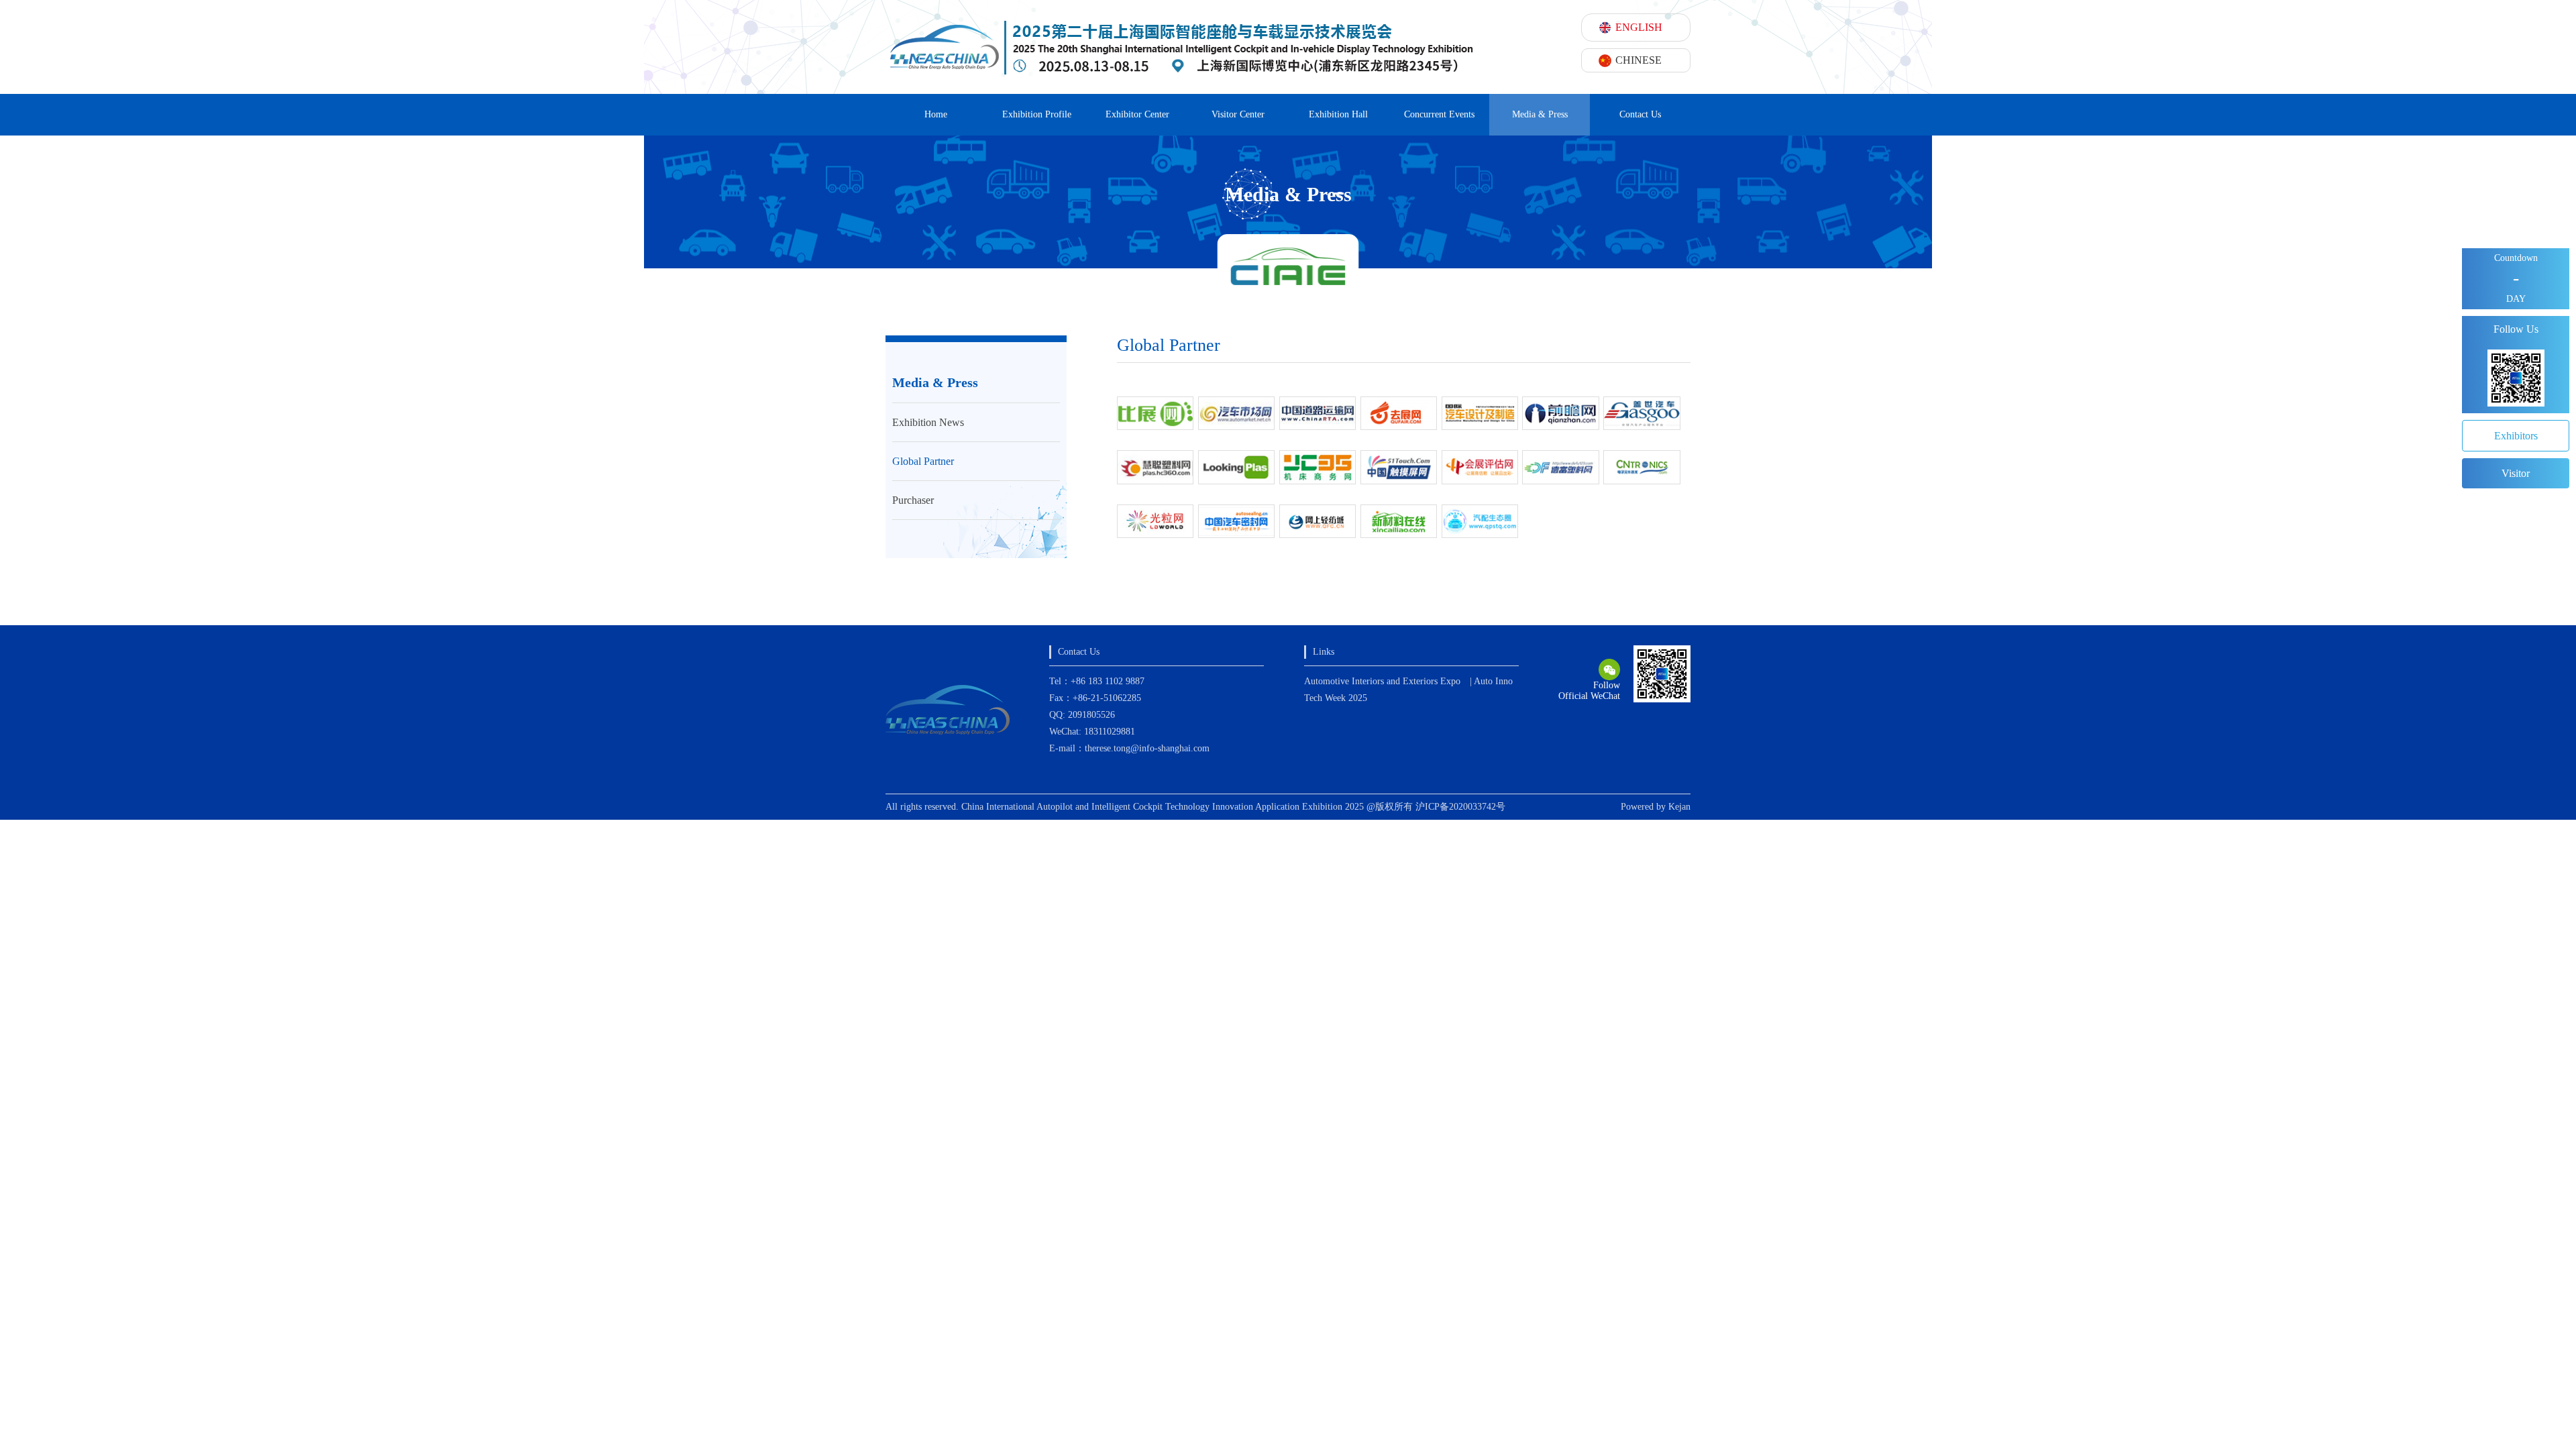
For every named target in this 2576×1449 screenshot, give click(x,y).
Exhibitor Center (1137, 114)
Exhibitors (2516, 436)
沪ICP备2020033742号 (1460, 807)
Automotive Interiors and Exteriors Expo (1382, 681)
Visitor (2516, 473)
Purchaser (913, 500)
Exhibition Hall (1338, 114)
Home (936, 114)
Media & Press (1540, 114)
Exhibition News (928, 422)
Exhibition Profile (1037, 114)
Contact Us (1640, 114)
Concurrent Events (1439, 114)
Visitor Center (1238, 114)
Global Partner (923, 461)
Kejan (1679, 807)
